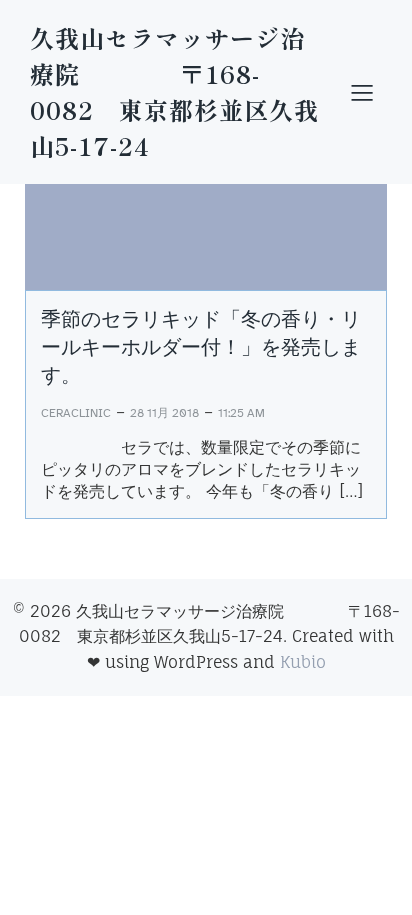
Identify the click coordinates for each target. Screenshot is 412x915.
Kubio (303, 662)
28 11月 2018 (164, 413)
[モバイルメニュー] (362, 92)
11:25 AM (241, 413)
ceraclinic (76, 413)
